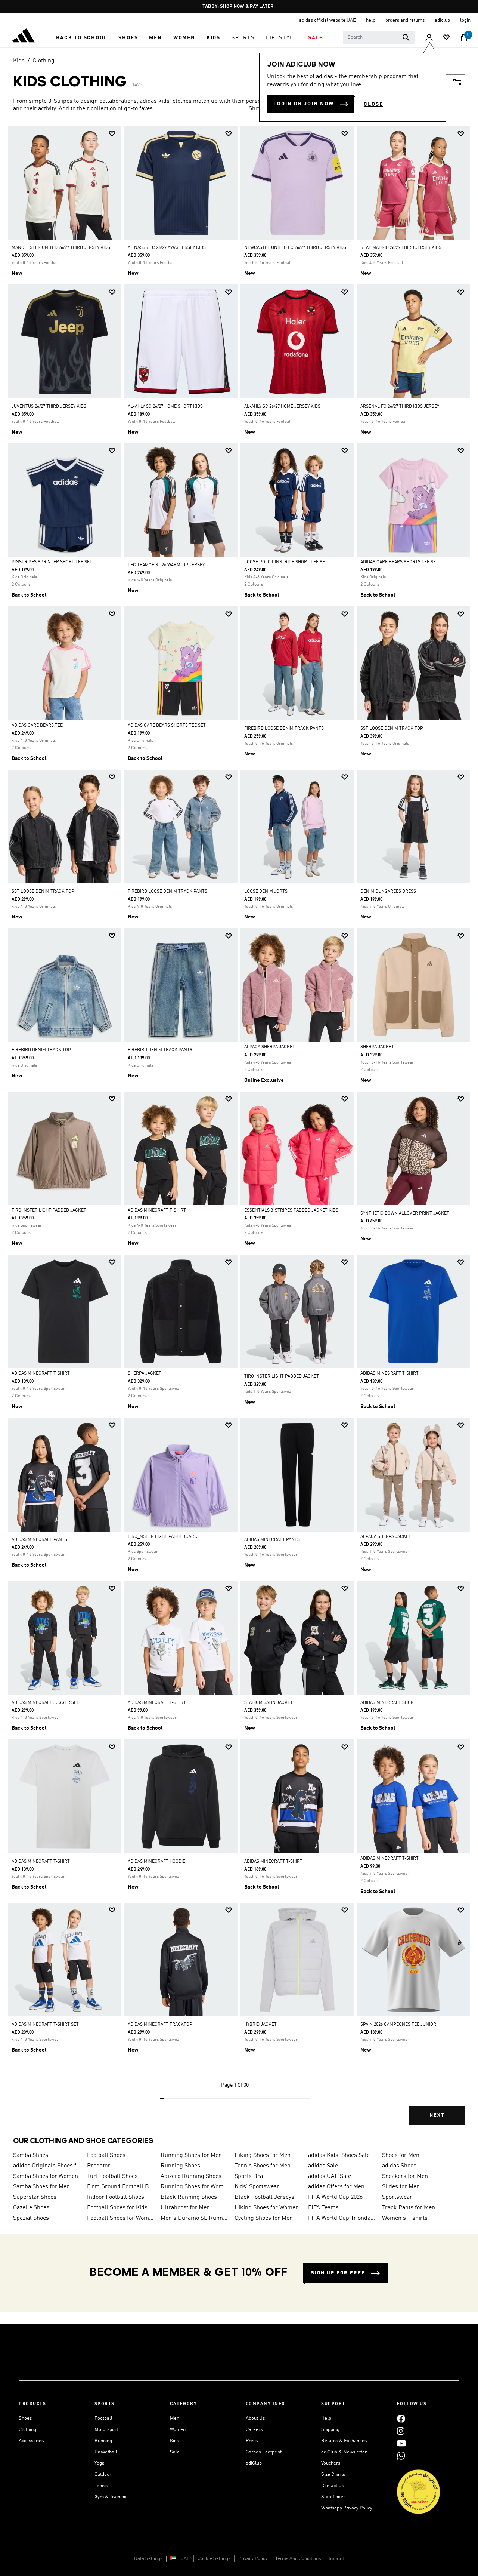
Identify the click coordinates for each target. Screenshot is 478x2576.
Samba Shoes (31, 2155)
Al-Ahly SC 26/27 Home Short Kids (165, 407)
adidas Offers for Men (336, 2187)
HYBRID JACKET (260, 2025)
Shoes (25, 2418)
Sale (175, 2452)
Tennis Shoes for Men (263, 2166)
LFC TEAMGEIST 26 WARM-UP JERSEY (166, 565)
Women (178, 2430)
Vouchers (331, 2463)
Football (103, 2418)
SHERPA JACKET (377, 1047)
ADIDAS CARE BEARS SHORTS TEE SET (399, 562)
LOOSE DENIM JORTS (266, 892)
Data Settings (148, 2559)
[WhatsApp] (401, 2455)
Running (103, 2441)
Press (252, 2441)
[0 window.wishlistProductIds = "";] (446, 38)
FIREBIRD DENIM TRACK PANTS (160, 1050)
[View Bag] (464, 38)
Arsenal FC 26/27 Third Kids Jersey (400, 407)
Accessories (31, 2441)
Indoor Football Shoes (116, 2197)
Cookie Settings (214, 2559)
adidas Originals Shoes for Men (47, 2166)
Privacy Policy (253, 2559)
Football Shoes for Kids (117, 2208)
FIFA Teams (323, 2208)
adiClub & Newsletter (344, 2452)
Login (465, 20)
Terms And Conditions (298, 2559)
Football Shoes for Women (121, 2218)
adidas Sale (323, 2166)
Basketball (106, 2452)
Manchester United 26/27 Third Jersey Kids (61, 248)
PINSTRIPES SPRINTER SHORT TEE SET (52, 562)
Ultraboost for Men (185, 2208)
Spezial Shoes (31, 2218)
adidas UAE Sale (330, 2176)
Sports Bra (249, 2176)
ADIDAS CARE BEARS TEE (37, 726)
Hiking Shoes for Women (267, 2208)
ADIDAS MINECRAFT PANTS (39, 1540)
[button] (82, 38)
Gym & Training (111, 2497)
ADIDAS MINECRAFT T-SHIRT (157, 1210)
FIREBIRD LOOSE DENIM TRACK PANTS (284, 729)
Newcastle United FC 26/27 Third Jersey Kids (295, 248)
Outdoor (103, 2475)
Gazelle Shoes (31, 2208)
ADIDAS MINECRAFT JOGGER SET (45, 1703)
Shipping (330, 2430)
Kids (19, 61)
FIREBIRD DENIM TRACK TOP (41, 1050)
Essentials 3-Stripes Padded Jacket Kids (291, 1210)
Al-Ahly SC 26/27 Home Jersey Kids (282, 407)
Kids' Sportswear (257, 2187)
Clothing (44, 61)
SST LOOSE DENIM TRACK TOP (392, 729)
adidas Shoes (399, 2166)
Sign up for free (338, 2273)
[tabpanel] (239, 1132)
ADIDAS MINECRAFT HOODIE (156, 1862)
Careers (254, 2430)
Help (326, 2418)
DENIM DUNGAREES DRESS (388, 892)
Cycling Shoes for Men (264, 2218)
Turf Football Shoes (112, 2176)
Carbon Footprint (264, 2452)
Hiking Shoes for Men (263, 2155)
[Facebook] (401, 2418)
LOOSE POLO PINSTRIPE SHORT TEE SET (286, 562)
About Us (255, 2418)
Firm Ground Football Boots (121, 2187)
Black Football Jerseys (264, 2197)
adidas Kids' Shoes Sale (339, 2155)
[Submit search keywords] (406, 37)
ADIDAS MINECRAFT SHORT (388, 1703)
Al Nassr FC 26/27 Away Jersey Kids (167, 248)
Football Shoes (106, 2155)
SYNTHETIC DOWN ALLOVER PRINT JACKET (405, 1213)
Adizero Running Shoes (191, 2176)
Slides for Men (401, 2187)
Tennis (101, 2486)
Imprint (336, 2559)
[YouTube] (401, 2443)
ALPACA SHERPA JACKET (270, 1047)
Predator (99, 2166)
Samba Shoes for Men (41, 2187)
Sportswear (397, 2197)
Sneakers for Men (405, 2176)
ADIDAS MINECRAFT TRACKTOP (160, 2025)
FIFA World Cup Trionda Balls (342, 2218)
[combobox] (379, 37)
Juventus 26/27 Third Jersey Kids (49, 407)
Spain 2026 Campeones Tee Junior (398, 2025)
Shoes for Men (401, 2155)
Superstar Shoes (35, 2197)
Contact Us (333, 2486)
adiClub (254, 2463)
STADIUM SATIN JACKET (269, 1703)
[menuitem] (82, 38)
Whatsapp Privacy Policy (347, 2508)
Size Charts (333, 2475)
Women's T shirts (405, 2218)
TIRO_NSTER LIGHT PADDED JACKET (49, 1210)
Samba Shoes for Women (46, 2176)
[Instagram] (401, 2431)
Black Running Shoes (189, 2197)
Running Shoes (180, 2166)
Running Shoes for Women (195, 2187)
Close (373, 104)
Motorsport (106, 2430)
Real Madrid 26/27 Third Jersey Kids (401, 248)
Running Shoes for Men (191, 2155)
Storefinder (333, 2497)
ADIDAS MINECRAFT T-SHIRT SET (45, 2025)
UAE (185, 2559)
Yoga (100, 2463)
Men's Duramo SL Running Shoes (195, 2218)
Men (175, 2418)
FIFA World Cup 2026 (335, 2197)
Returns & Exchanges (344, 2441)
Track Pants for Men (409, 2208)
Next (437, 2115)
